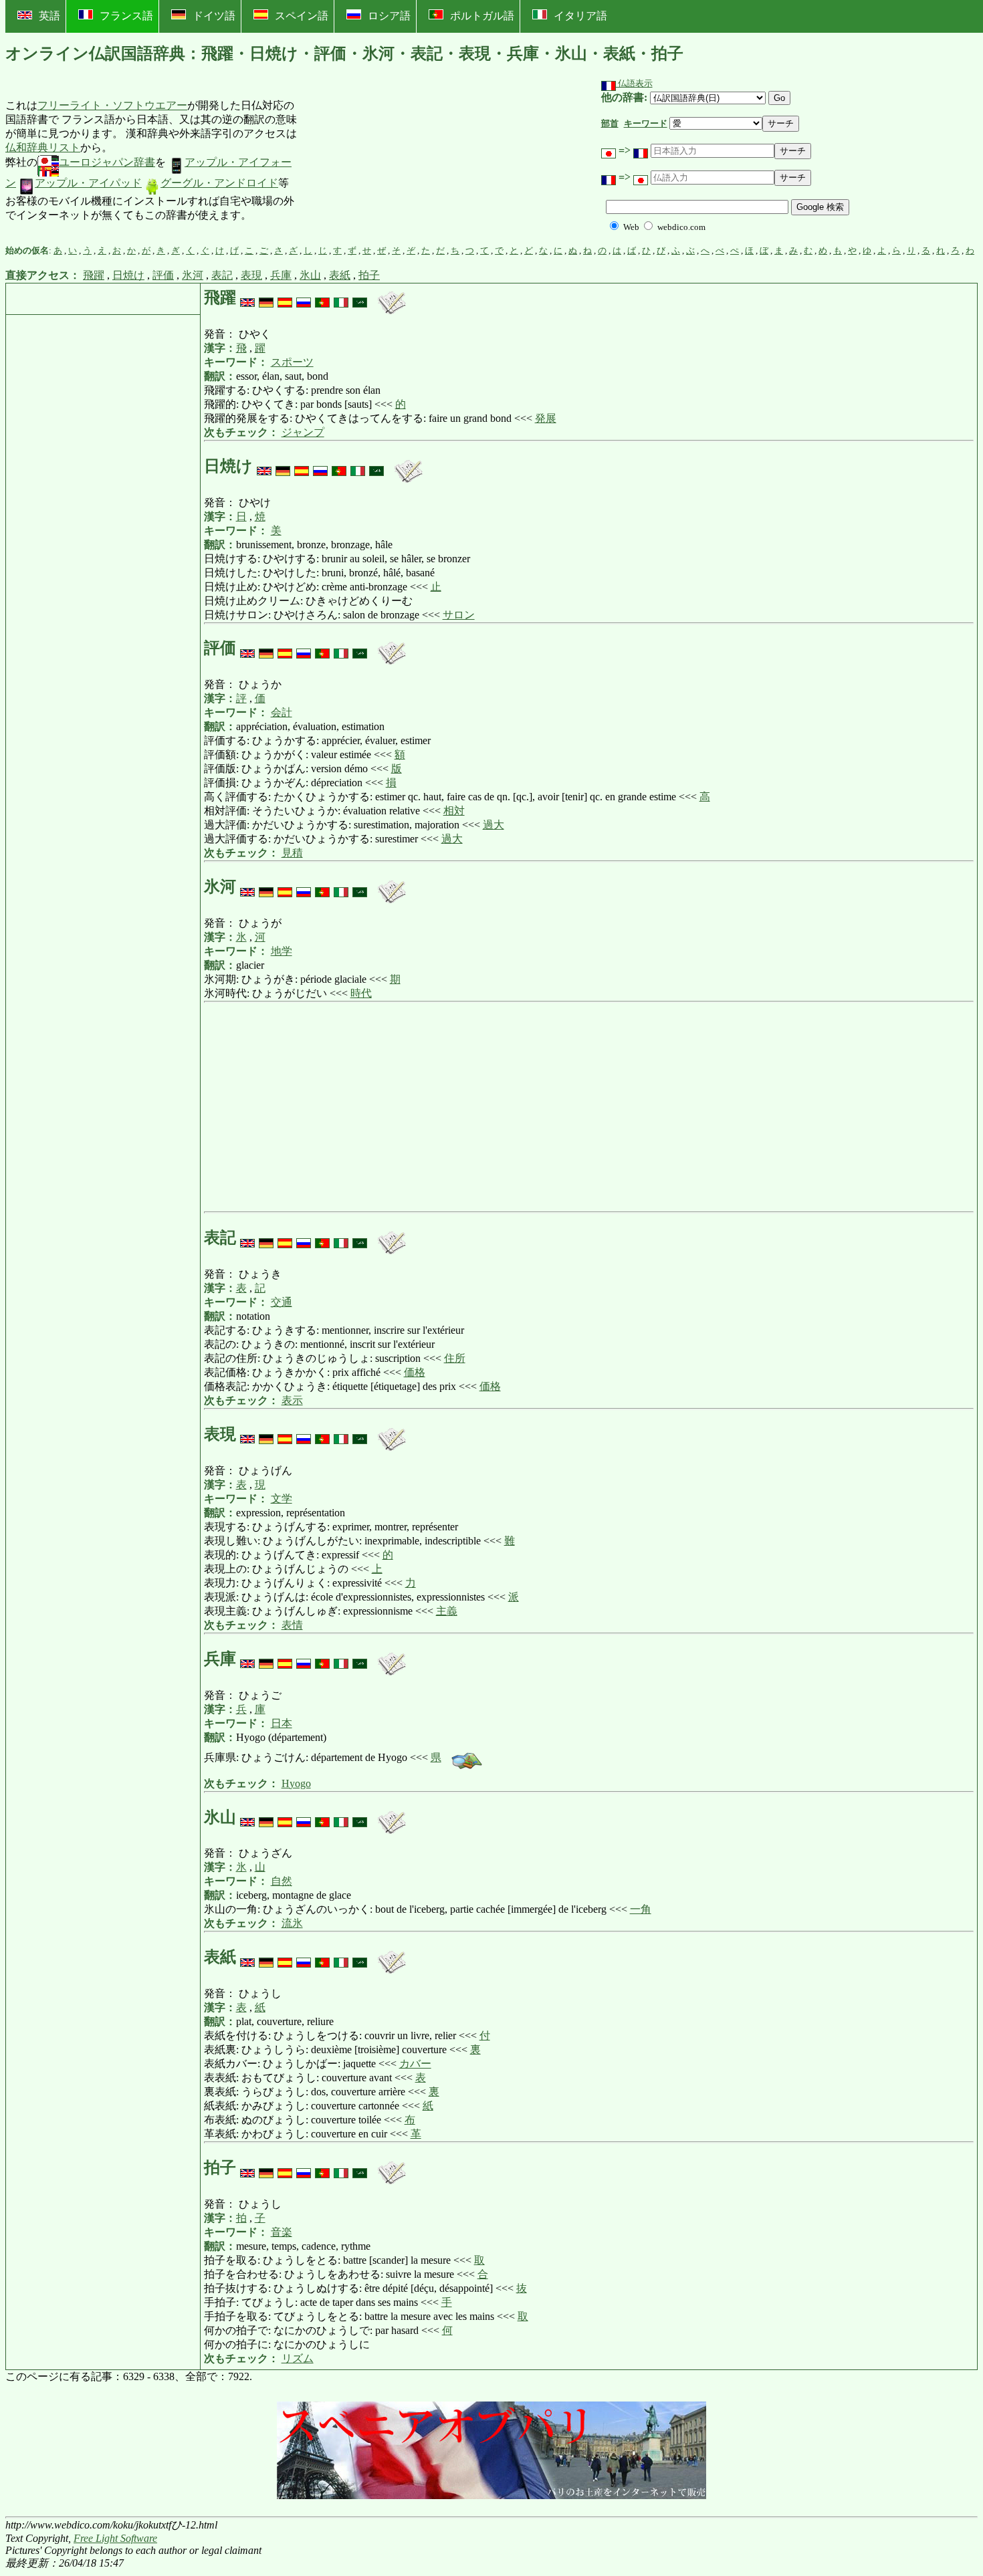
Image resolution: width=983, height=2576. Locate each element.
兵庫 (281, 275)
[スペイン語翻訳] (285, 298)
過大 (494, 825)
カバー (415, 2064)
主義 (447, 1611)
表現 (251, 275)
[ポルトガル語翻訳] (322, 298)
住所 (455, 1358)
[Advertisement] (397, 161)
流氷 (292, 1923)
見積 (292, 853)
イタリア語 (580, 16)
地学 (282, 951)
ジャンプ (303, 432)
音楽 (282, 2232)
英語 (49, 16)
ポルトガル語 (482, 16)
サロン (459, 615)
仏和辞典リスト (43, 147)
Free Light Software (115, 2538)
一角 (641, 1909)
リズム (298, 2358)
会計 (282, 712)
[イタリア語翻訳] (341, 298)
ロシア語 (389, 16)
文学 (282, 1499)
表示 (292, 1400)
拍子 (369, 275)
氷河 (193, 275)
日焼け (128, 275)
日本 (282, 1723)
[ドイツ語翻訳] (266, 298)
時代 (361, 993)
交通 (282, 1302)
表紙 (340, 275)
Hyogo (296, 1783)
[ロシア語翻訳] (304, 298)
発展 (546, 418)
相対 (454, 811)
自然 (282, 1881)
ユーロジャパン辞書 (107, 162)
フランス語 (126, 16)
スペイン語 (302, 16)
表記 (222, 275)
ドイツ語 (214, 16)
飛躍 (94, 275)
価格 (415, 1372)
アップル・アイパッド (88, 183)
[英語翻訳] (247, 298)
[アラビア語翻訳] (360, 298)
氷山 (310, 275)
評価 (163, 275)
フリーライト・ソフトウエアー (112, 105)
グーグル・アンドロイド (219, 183)
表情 (292, 1625)
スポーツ (292, 362)
